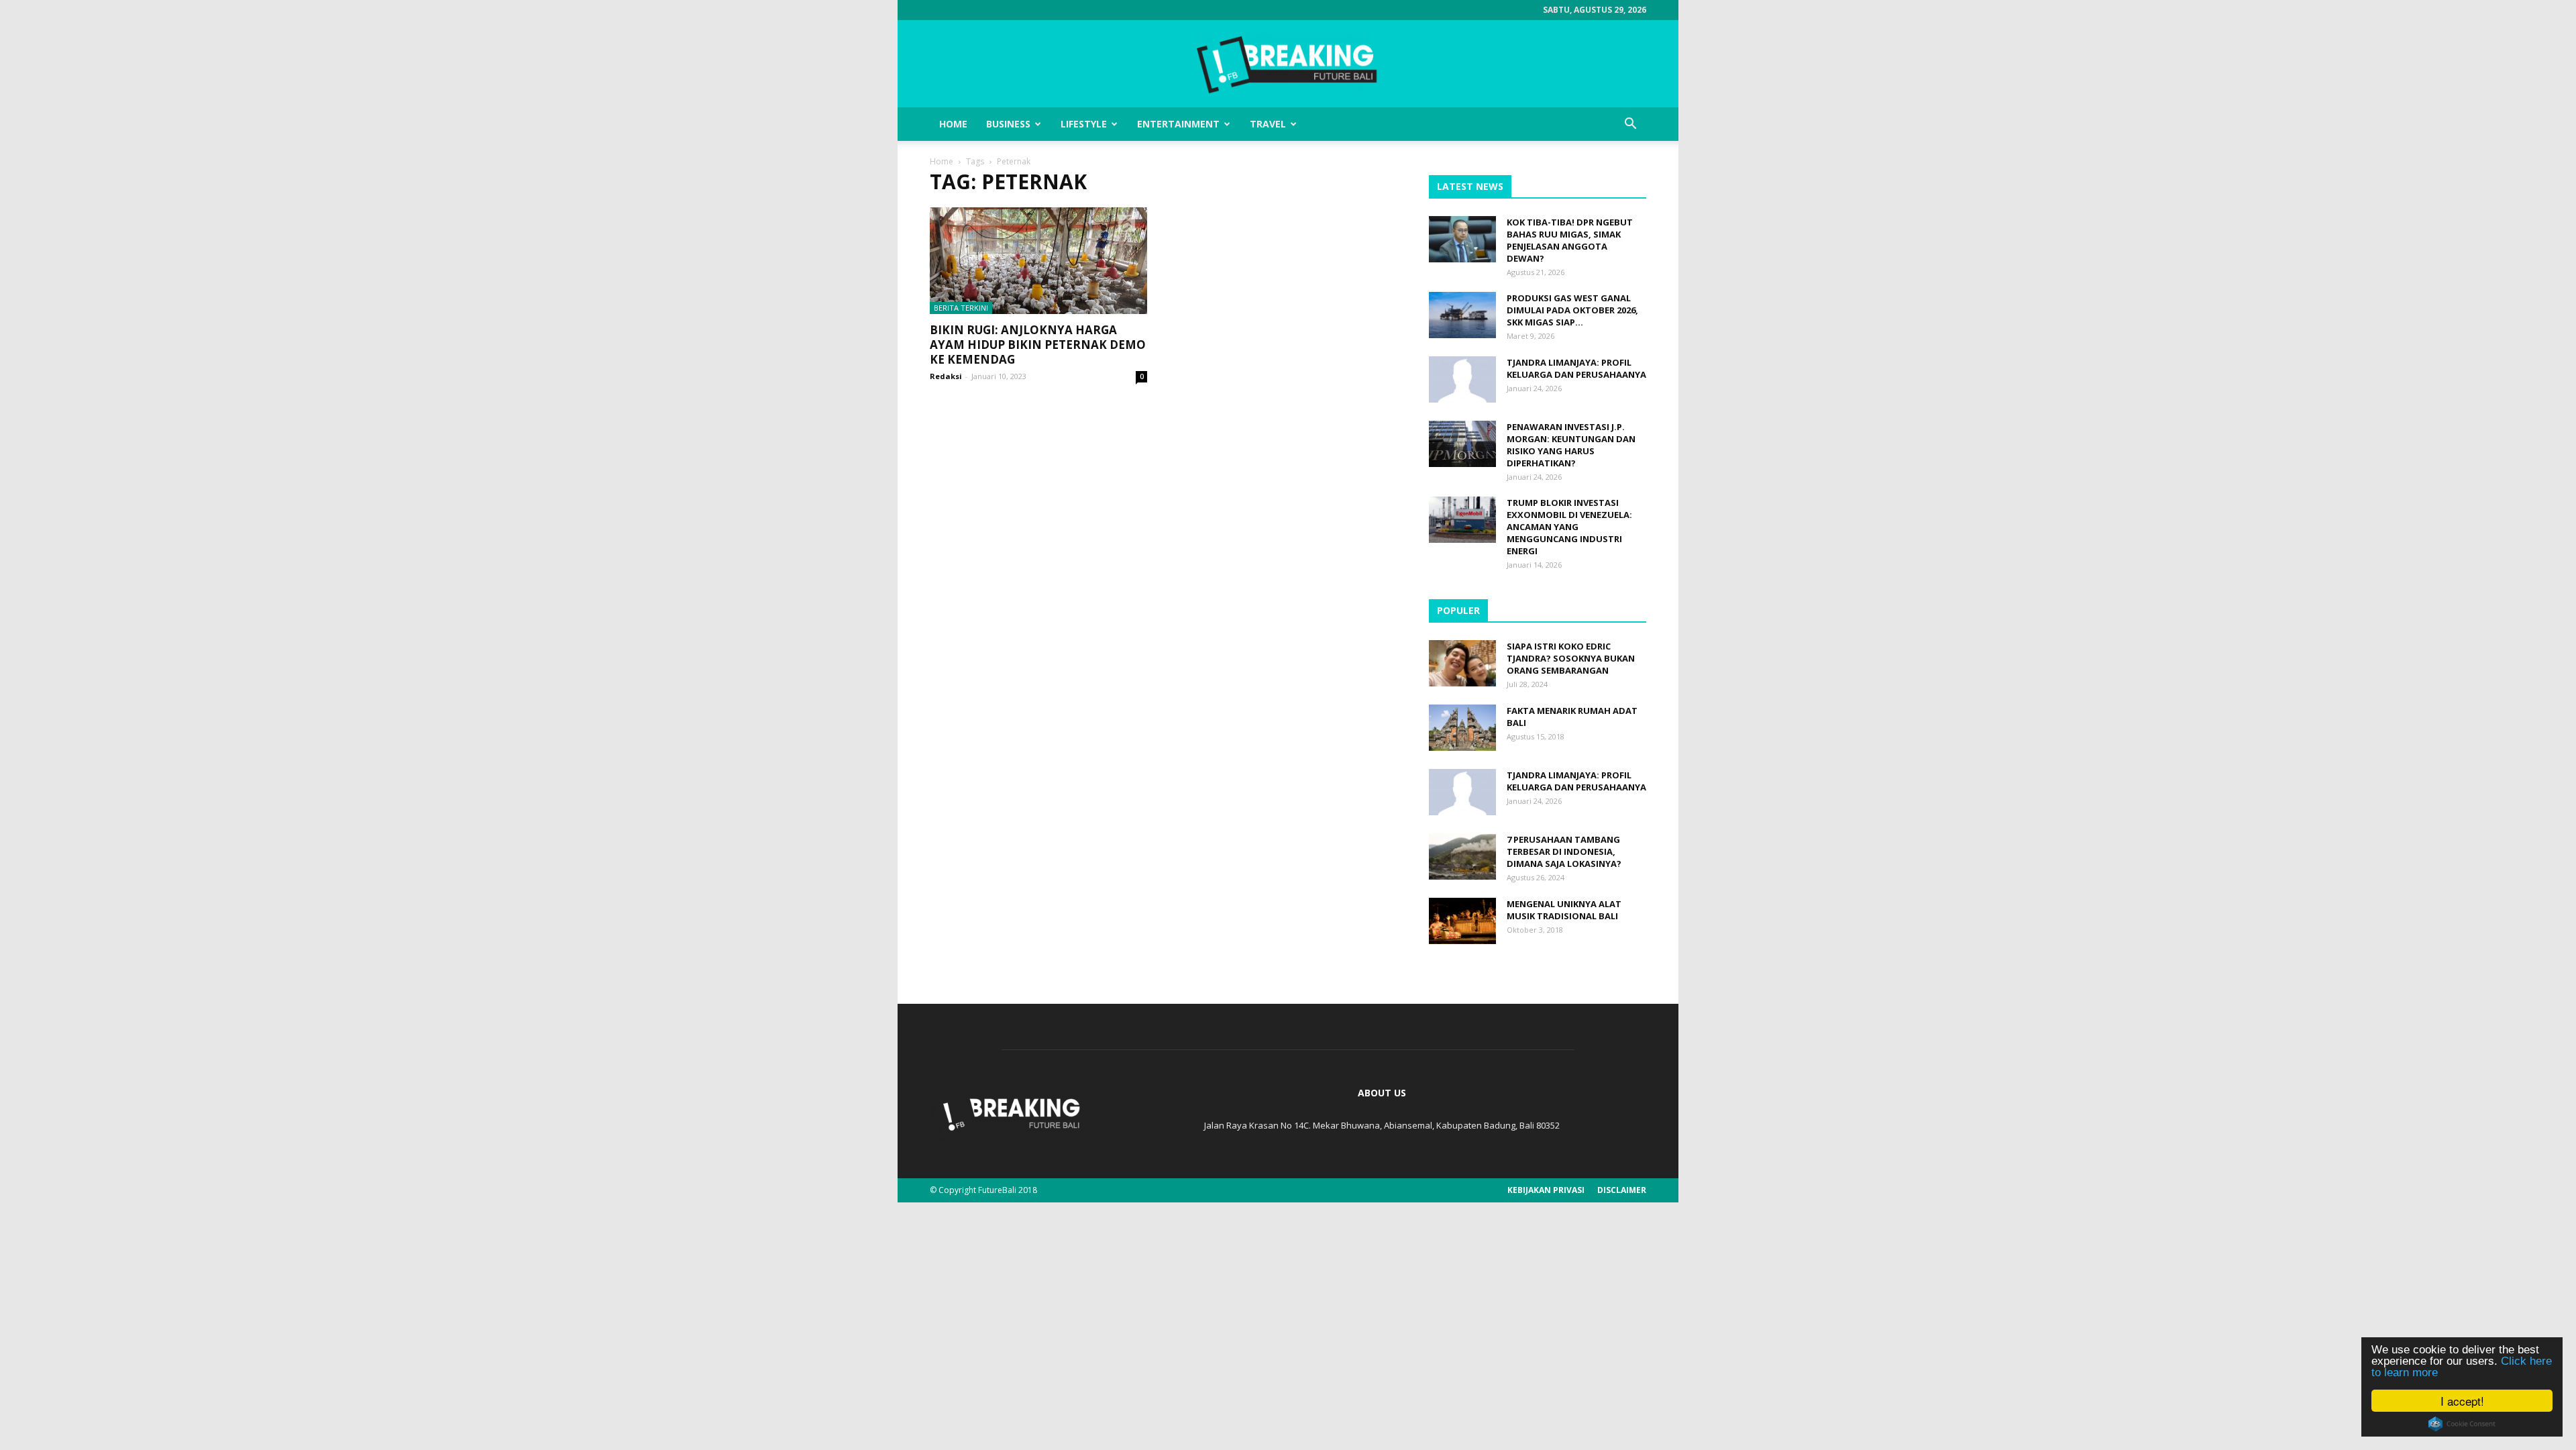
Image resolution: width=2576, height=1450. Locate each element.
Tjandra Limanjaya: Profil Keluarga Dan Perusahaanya (1576, 368)
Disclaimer (1622, 1190)
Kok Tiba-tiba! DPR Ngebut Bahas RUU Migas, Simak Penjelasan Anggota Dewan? (1570, 240)
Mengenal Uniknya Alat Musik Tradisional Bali (1564, 910)
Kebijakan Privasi (1546, 1190)
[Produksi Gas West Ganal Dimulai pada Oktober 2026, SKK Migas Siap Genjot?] (1462, 315)
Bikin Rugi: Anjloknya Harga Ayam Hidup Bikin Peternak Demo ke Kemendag (1038, 345)
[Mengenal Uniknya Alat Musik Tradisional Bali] (1462, 921)
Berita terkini (961, 308)
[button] (1630, 124)
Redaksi (946, 376)
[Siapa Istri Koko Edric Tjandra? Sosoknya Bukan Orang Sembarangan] (1462, 663)
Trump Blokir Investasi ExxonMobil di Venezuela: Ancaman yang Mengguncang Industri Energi (1569, 527)
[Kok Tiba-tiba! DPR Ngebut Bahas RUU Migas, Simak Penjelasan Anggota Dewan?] (1462, 239)
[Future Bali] (1288, 64)
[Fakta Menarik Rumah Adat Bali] (1462, 728)
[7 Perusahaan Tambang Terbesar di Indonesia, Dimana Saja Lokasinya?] (1462, 857)
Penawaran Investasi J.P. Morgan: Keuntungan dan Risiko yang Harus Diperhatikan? (1571, 445)
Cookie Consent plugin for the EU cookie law (2462, 1424)
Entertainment (1178, 124)
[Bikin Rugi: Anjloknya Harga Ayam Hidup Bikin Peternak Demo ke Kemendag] (1038, 261)
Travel (1268, 124)
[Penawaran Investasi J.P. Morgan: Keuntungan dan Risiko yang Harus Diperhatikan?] (1462, 444)
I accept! (2462, 1401)
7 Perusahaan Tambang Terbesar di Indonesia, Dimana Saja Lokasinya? (1564, 851)
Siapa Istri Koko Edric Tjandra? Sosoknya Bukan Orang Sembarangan (1571, 658)
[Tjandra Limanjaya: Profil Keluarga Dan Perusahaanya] (1462, 379)
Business (1008, 124)
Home (953, 124)
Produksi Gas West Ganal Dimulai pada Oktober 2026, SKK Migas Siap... (1572, 310)
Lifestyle (1084, 124)
